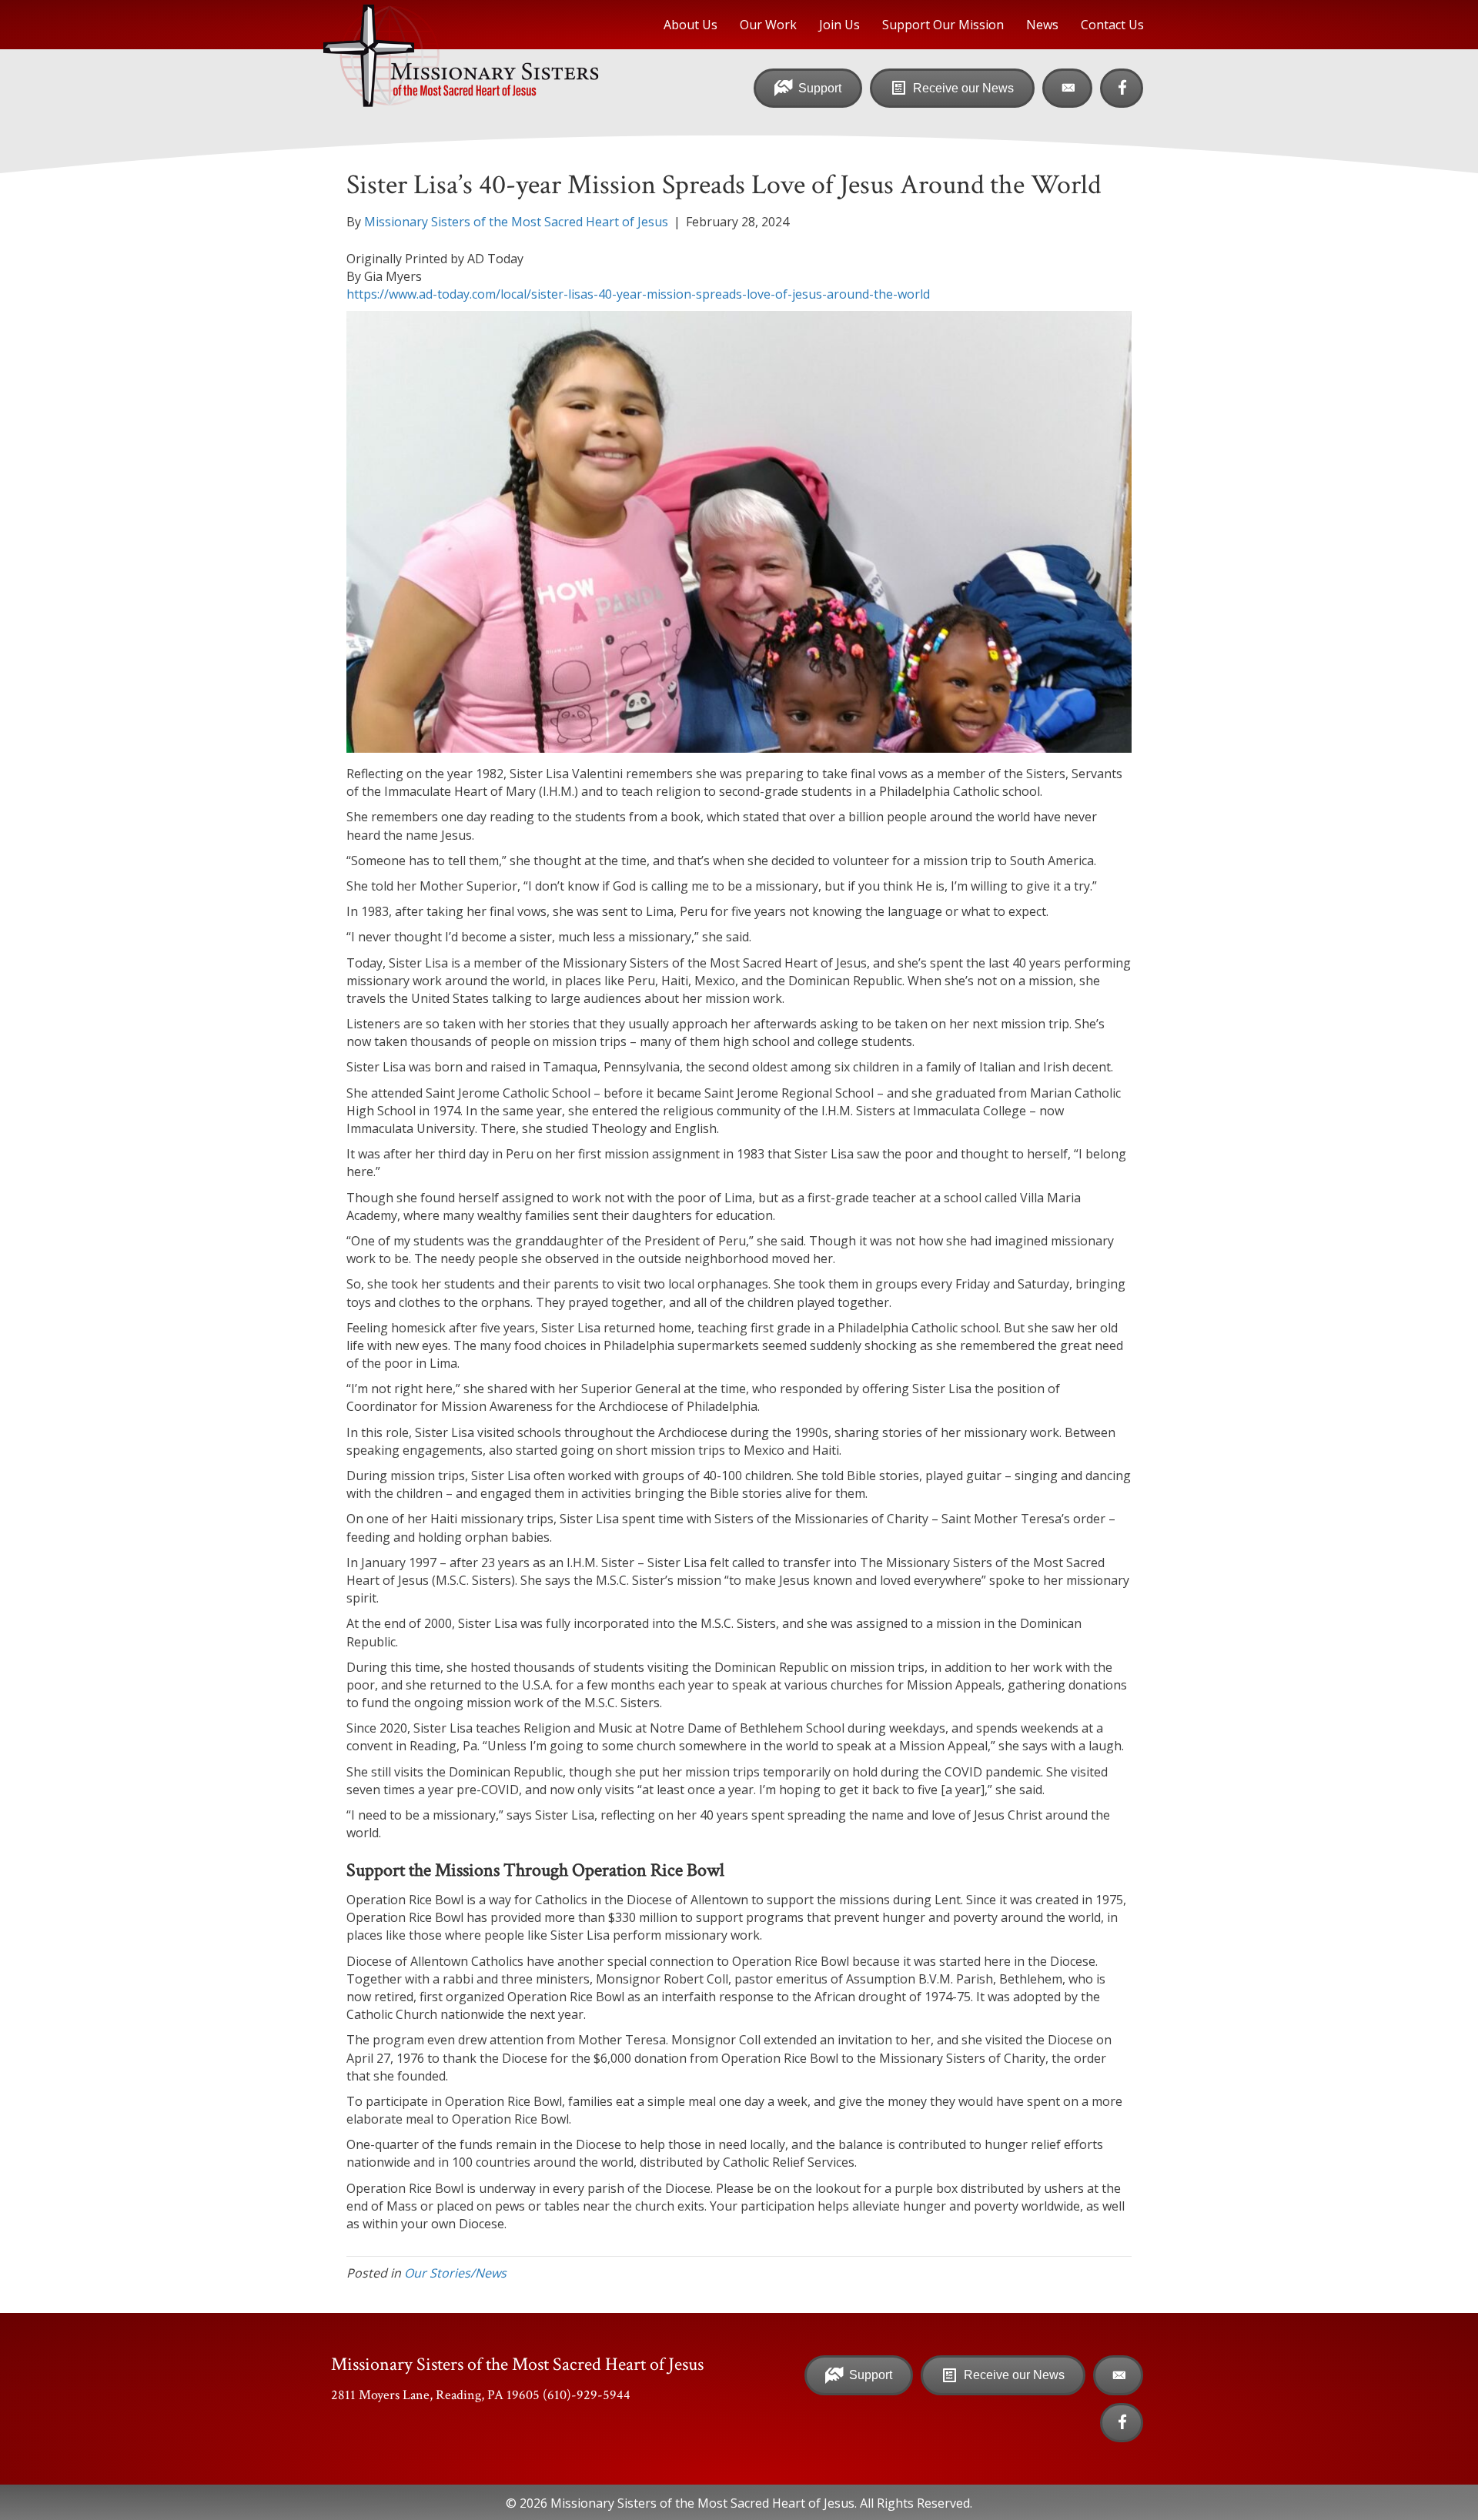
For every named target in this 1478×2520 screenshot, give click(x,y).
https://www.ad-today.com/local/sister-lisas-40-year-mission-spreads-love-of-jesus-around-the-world (638, 294)
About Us (691, 25)
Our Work (768, 25)
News (1042, 25)
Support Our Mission (943, 25)
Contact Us (1112, 25)
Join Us (839, 25)
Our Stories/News (455, 2273)
